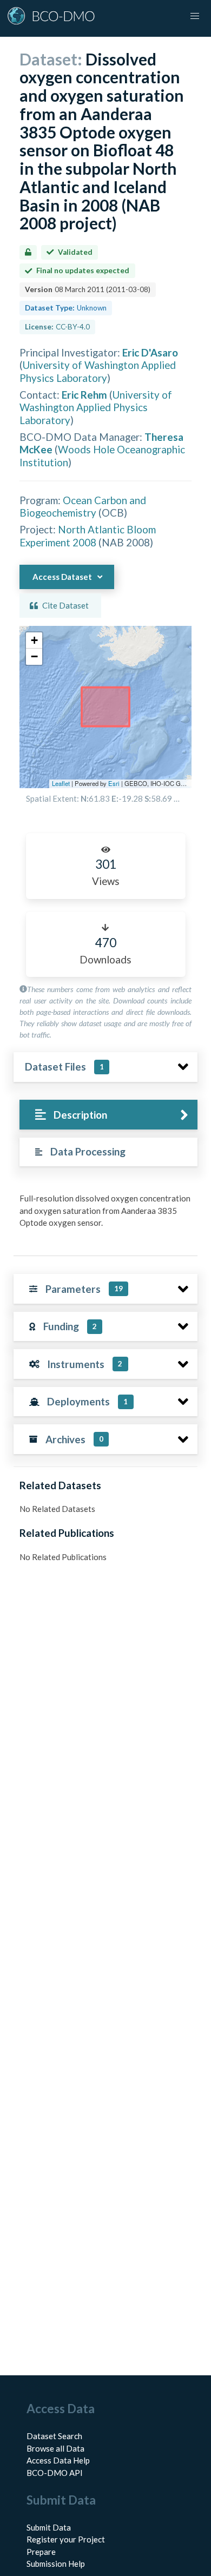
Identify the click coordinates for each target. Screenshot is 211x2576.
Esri (114, 783)
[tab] (108, 1115)
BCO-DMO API (55, 2473)
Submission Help (56, 2564)
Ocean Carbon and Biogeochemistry (83, 506)
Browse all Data (55, 2448)
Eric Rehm (84, 395)
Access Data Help (58, 2460)
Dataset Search (54, 2436)
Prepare (41, 2552)
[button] (34, 640)
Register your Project (66, 2539)
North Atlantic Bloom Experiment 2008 (88, 536)
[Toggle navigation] (195, 16)
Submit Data (49, 2527)
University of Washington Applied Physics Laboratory (98, 371)
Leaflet (61, 783)
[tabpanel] (105, 1215)
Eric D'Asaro (150, 352)
